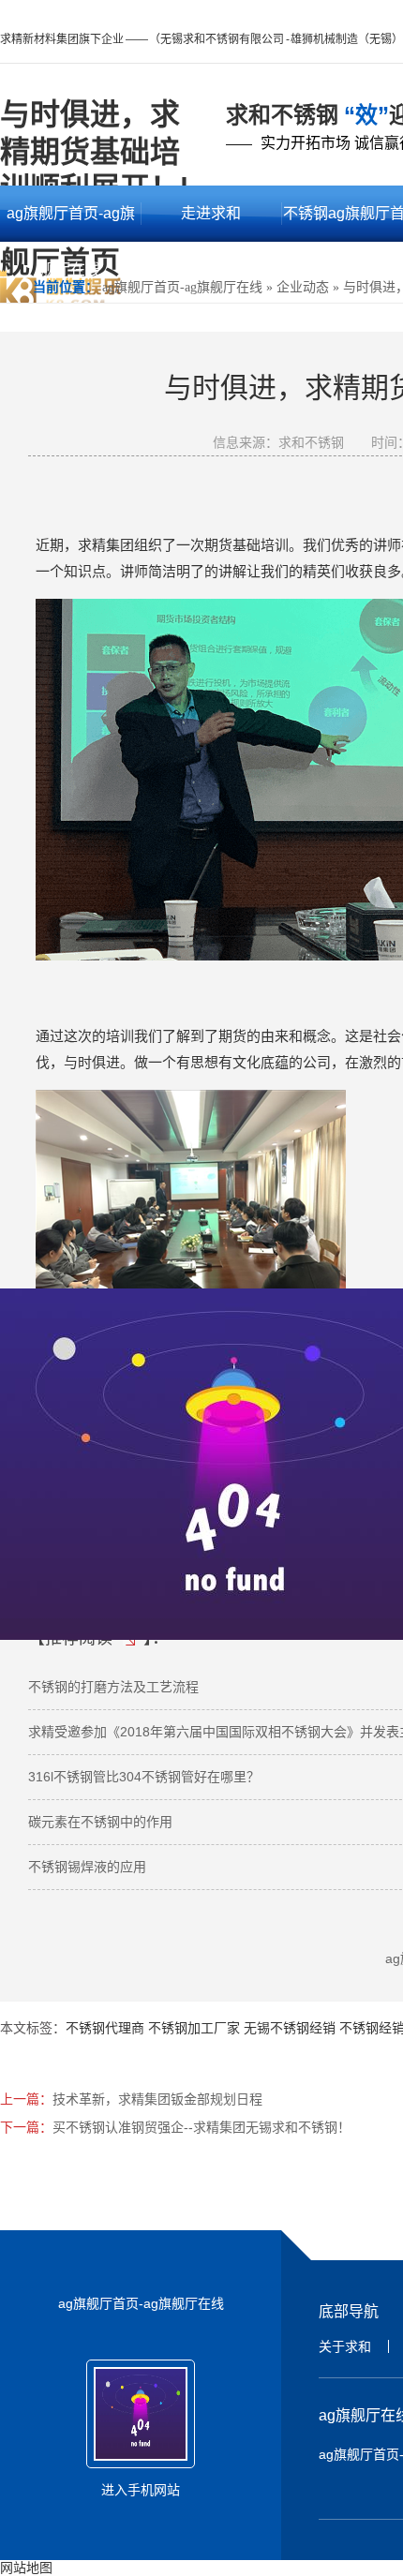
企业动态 (303, 287)
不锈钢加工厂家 (194, 2028)
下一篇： (26, 2127)
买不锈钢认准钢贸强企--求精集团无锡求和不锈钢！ (201, 2127)
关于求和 (345, 2346)
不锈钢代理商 (105, 2028)
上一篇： (26, 2099)
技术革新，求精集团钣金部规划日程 (157, 2099)
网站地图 (26, 2568)
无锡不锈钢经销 (290, 2028)
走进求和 (211, 213)
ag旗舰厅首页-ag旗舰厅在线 (71, 223)
